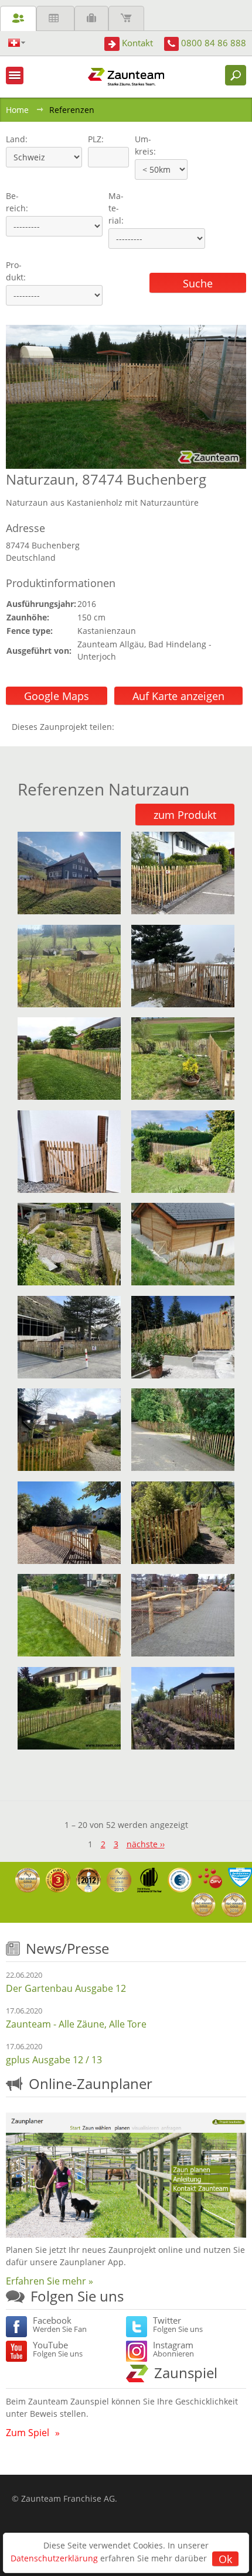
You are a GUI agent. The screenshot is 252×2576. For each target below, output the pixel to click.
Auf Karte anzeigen (178, 696)
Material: (116, 208)
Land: (16, 139)
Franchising (91, 18)
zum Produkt (185, 815)
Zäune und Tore (18, 18)
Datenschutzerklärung (54, 2558)
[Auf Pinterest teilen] (140, 727)
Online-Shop (126, 18)
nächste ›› (146, 1844)
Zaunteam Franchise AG (68, 2498)
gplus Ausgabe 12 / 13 (54, 2060)
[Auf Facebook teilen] (126, 727)
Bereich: (17, 202)
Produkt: (16, 271)
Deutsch (17, 43)
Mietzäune (55, 18)
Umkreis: (142, 145)
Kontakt (137, 43)
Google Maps (57, 696)
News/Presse (67, 1948)
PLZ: (93, 139)
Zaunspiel (186, 2373)
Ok (225, 2559)
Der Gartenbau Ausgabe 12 (66, 1988)
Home (17, 110)
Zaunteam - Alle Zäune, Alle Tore (76, 2024)
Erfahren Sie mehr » (50, 2281)
